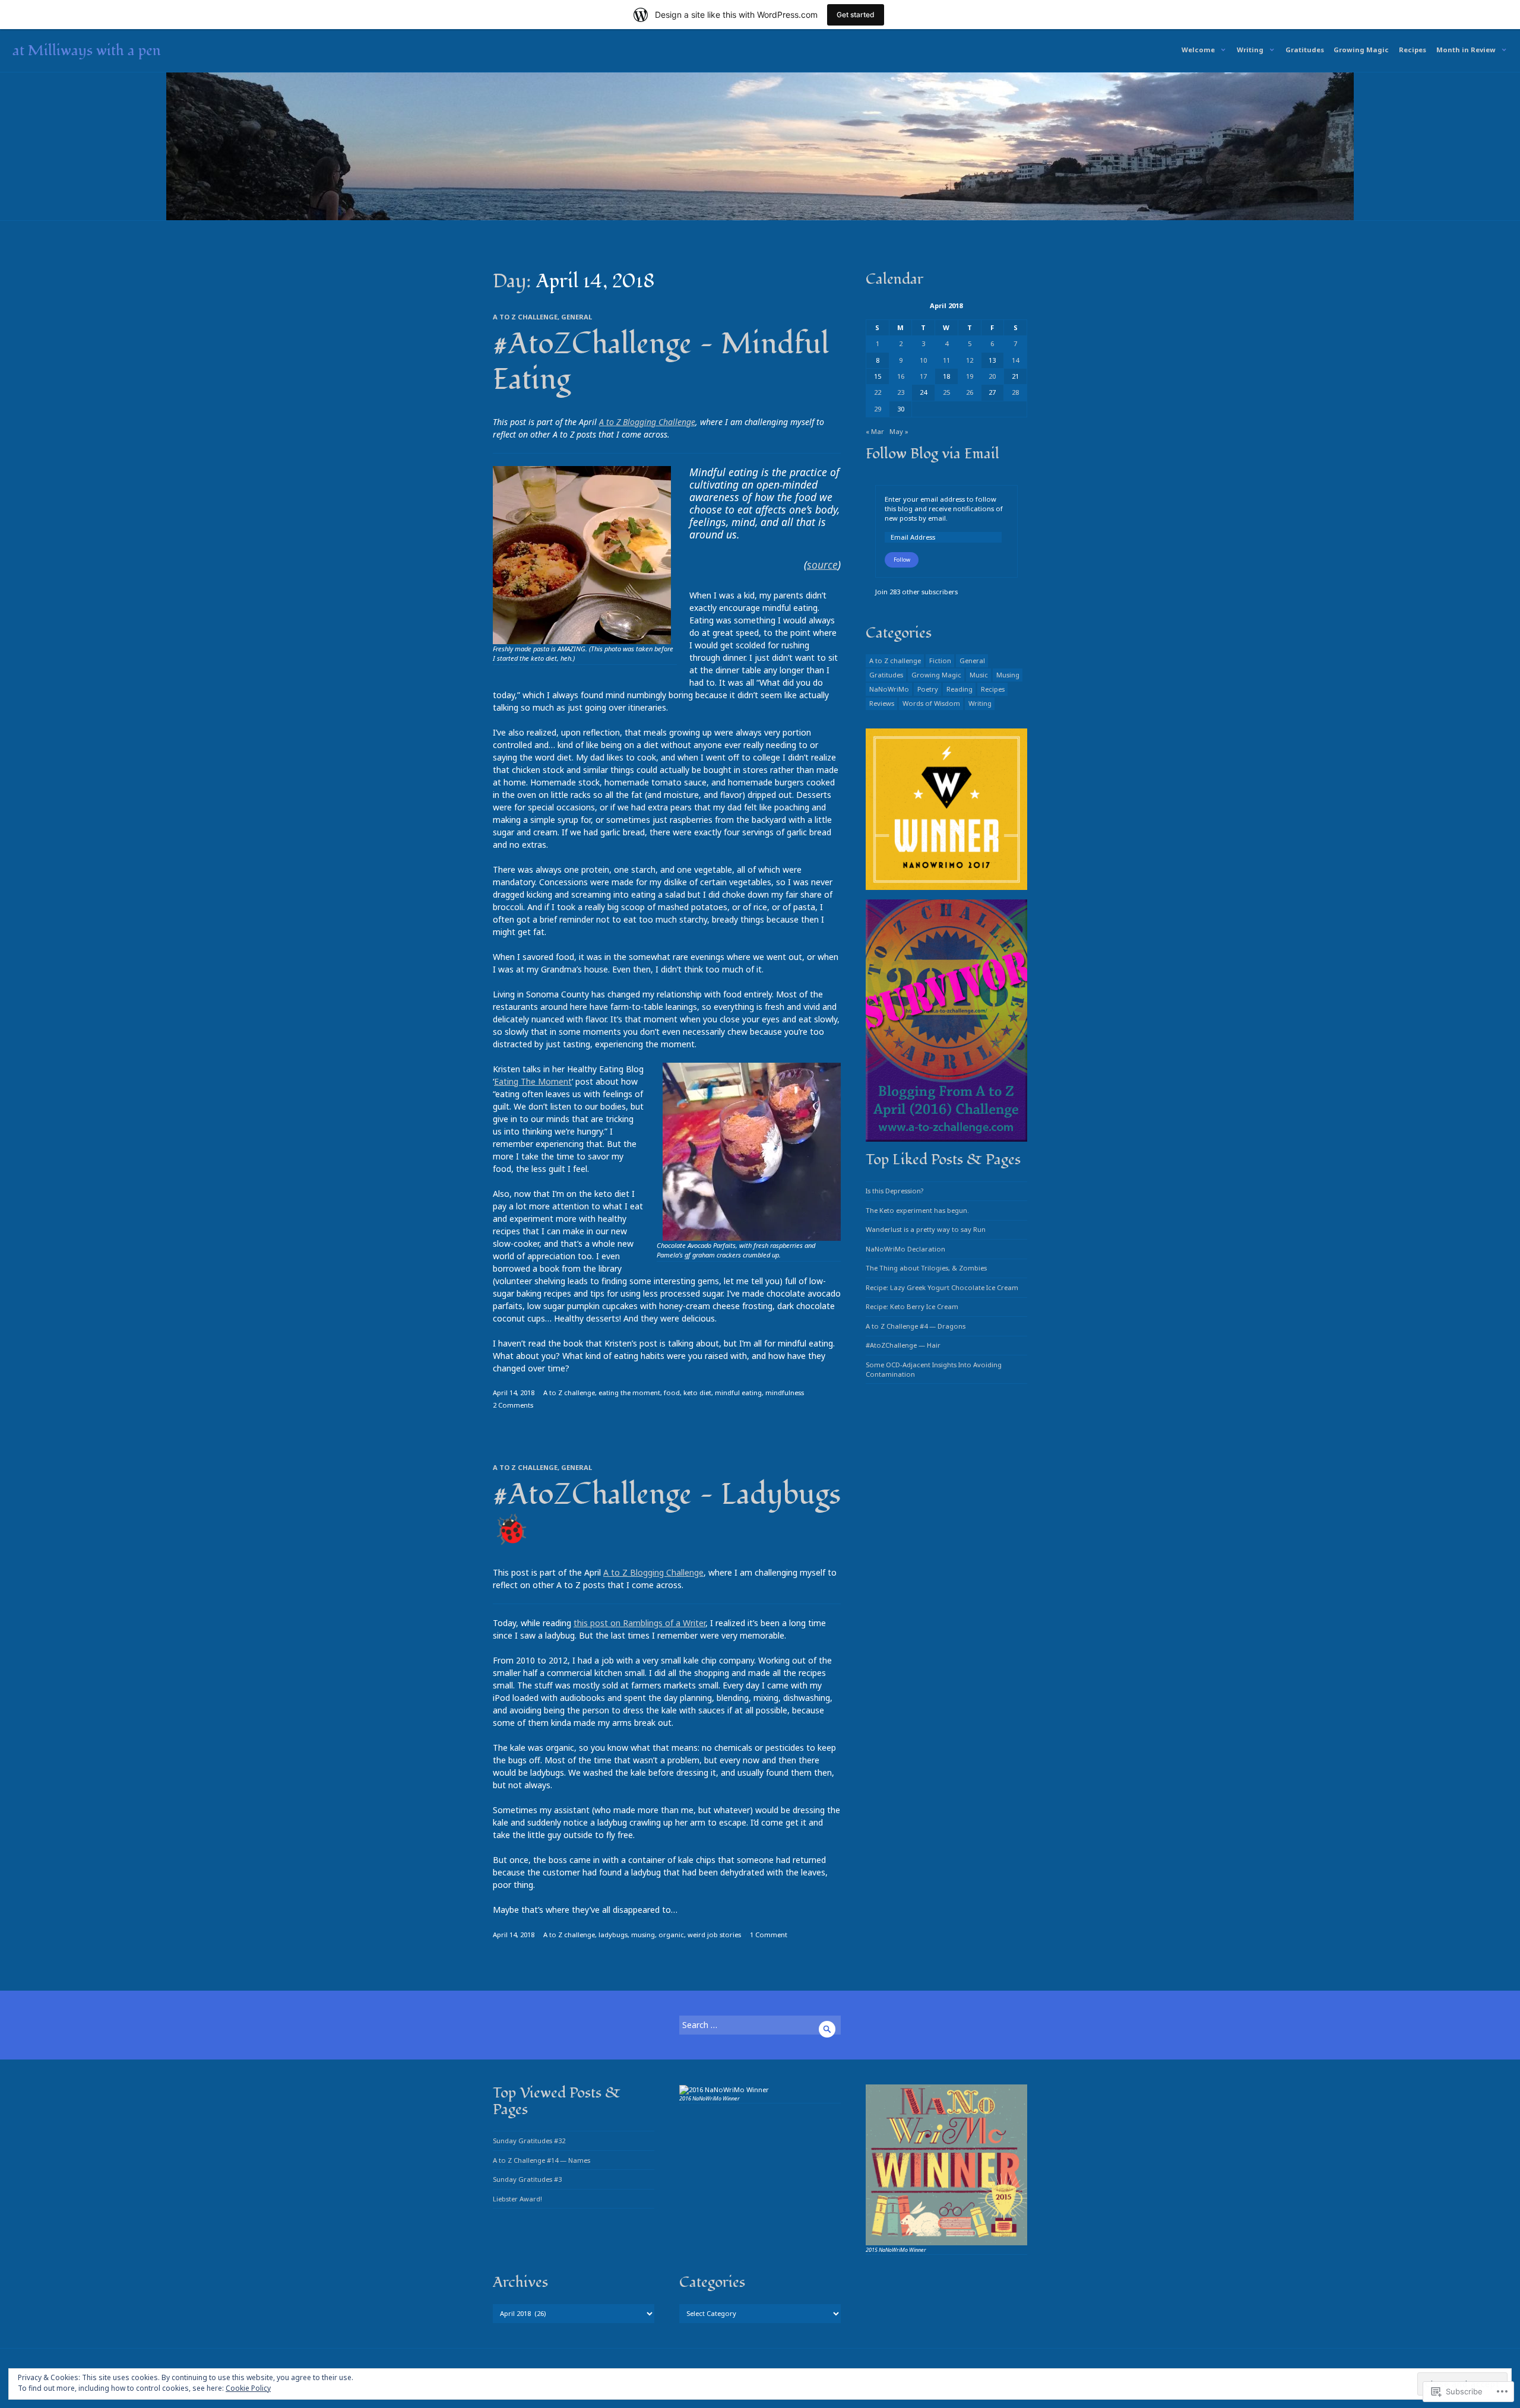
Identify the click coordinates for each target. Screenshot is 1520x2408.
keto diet (697, 1392)
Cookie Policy (248, 2388)
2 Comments (513, 1405)
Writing (1250, 50)
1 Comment (769, 1935)
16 (901, 376)
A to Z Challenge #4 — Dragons (916, 1326)
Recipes (1413, 50)
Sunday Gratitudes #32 (529, 2141)
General (577, 317)
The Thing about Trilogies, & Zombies (926, 1268)
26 (970, 392)
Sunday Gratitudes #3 (527, 2179)
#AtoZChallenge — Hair (903, 1345)
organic (671, 1935)
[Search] (827, 2029)
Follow (902, 560)
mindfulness (785, 1392)
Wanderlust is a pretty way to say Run (926, 1229)
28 (1015, 392)
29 (878, 409)
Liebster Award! (517, 2199)
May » (899, 431)
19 (970, 376)
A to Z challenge (525, 317)
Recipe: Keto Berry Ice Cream (912, 1306)
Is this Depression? (894, 1191)
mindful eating (738, 1392)
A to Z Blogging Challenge (647, 422)
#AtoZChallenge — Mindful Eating (661, 362)
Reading (959, 689)
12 (970, 360)
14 (1015, 360)
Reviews (882, 703)
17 (923, 376)
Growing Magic (1361, 50)
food (672, 1392)
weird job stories (714, 1935)
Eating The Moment (533, 1081)
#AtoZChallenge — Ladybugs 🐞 (667, 1513)
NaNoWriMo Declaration (905, 1249)
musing (643, 1935)
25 (946, 392)
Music (979, 675)
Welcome (1198, 50)
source (822, 565)
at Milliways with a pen (87, 50)
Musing (1008, 675)
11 (946, 360)
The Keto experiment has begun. (917, 1210)
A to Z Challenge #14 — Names (541, 2160)
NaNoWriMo (889, 689)
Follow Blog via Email (932, 454)
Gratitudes (1305, 50)
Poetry (928, 689)
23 (901, 392)
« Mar (875, 431)
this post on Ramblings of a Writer (639, 1623)
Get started (856, 15)
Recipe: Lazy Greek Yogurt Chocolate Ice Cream (942, 1287)
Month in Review (1466, 50)
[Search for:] (760, 2025)
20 (992, 376)
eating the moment (629, 1392)
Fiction (940, 660)
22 (878, 392)
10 (923, 360)
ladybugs (613, 1935)
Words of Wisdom (931, 703)
